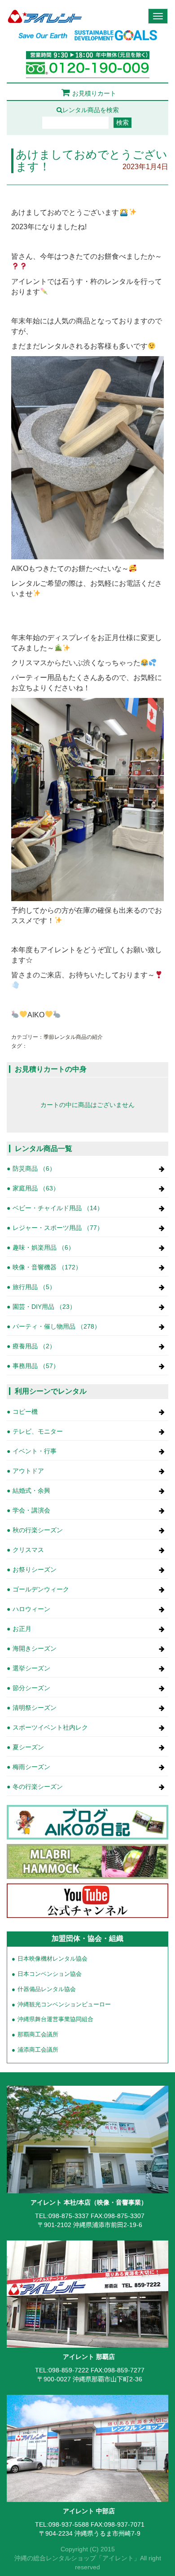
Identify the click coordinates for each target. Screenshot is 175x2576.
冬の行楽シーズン (38, 1787)
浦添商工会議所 (38, 2050)
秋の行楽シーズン (38, 1530)
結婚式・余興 (31, 1491)
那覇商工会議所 (38, 2035)
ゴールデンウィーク (41, 1589)
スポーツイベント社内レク (50, 1727)
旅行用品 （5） (34, 1287)
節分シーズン (31, 1688)
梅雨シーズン (31, 1767)
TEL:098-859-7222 (62, 2370)
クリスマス (28, 1550)
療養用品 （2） (34, 1346)
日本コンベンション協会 (50, 1974)
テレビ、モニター (38, 1431)
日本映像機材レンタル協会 (52, 1959)
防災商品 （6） (34, 1168)
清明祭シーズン (35, 1708)
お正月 (22, 1629)
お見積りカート (94, 93)
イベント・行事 (35, 1451)
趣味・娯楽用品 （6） (44, 1247)
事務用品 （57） (36, 1366)
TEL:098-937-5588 (62, 2524)
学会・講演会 (31, 1510)
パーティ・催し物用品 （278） (57, 1326)
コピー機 (25, 1412)
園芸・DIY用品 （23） (44, 1307)
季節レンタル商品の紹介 (73, 1037)
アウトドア (28, 1471)
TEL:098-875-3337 (62, 2216)
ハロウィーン (31, 1609)
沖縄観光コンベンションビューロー (64, 2005)
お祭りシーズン (35, 1569)
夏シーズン (28, 1747)
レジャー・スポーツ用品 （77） (58, 1228)
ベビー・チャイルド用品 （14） (58, 1208)
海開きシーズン (35, 1648)
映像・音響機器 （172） (47, 1267)
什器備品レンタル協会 (47, 1989)
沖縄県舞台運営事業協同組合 (55, 2019)
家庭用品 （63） (36, 1188)
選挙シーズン (31, 1668)
